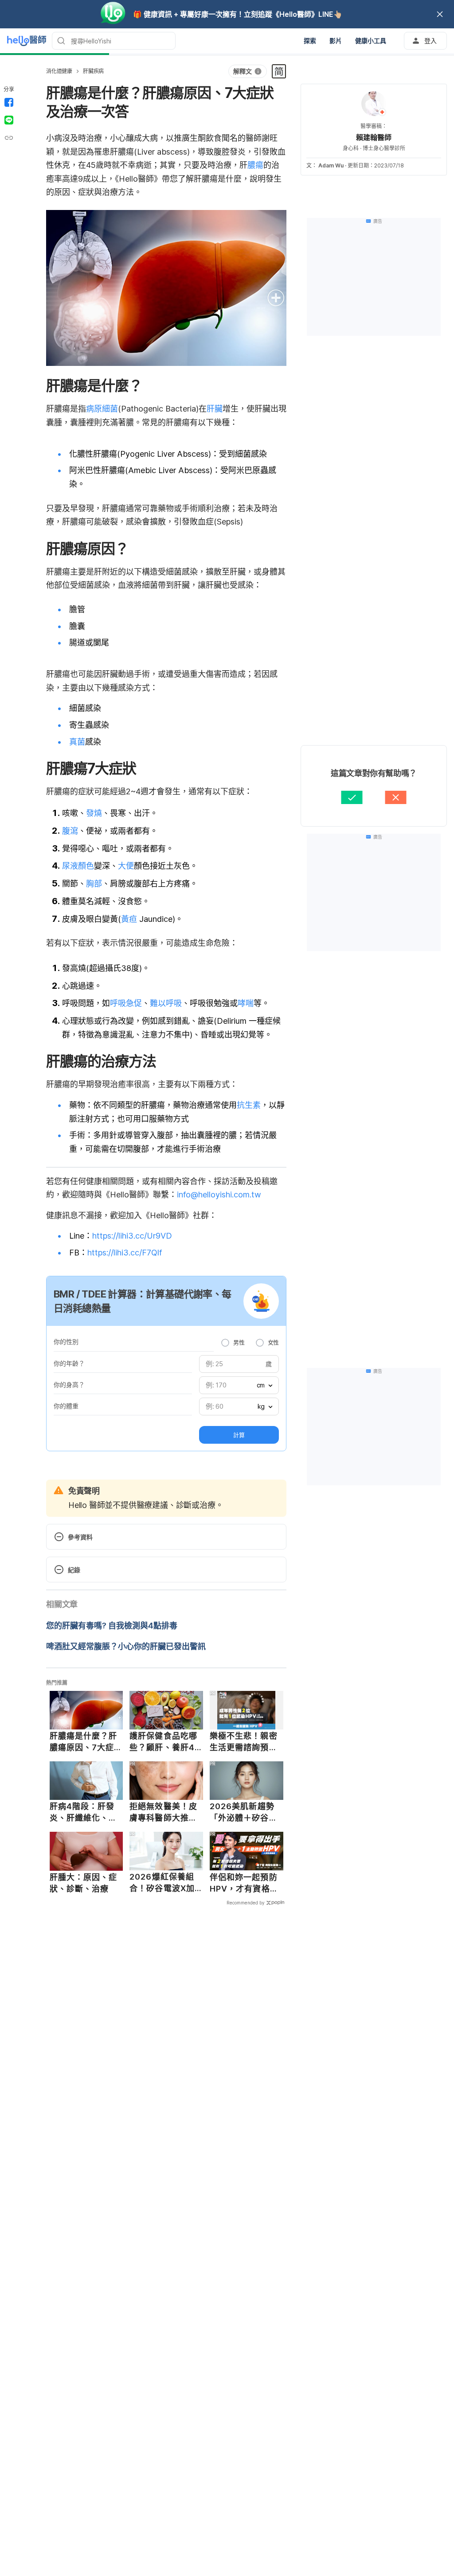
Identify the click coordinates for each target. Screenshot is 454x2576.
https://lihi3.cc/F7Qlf (125, 1253)
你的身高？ (69, 1385)
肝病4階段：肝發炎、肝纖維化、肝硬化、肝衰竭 (84, 1812)
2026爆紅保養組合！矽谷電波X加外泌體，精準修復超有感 (163, 1883)
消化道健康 (59, 71)
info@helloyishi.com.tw (219, 1195)
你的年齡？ (69, 1363)
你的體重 (66, 1406)
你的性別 (66, 1342)
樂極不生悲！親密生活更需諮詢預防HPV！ (244, 1742)
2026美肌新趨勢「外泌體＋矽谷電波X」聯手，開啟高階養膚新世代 (244, 1812)
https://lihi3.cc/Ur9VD (132, 1236)
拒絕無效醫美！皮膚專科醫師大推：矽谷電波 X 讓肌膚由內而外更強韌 (164, 1812)
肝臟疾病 (93, 71)
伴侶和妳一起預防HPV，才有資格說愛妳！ (244, 1883)
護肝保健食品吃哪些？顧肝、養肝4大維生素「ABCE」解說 (165, 1742)
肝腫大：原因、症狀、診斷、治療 (84, 1883)
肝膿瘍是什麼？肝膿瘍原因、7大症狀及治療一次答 (86, 1742)
